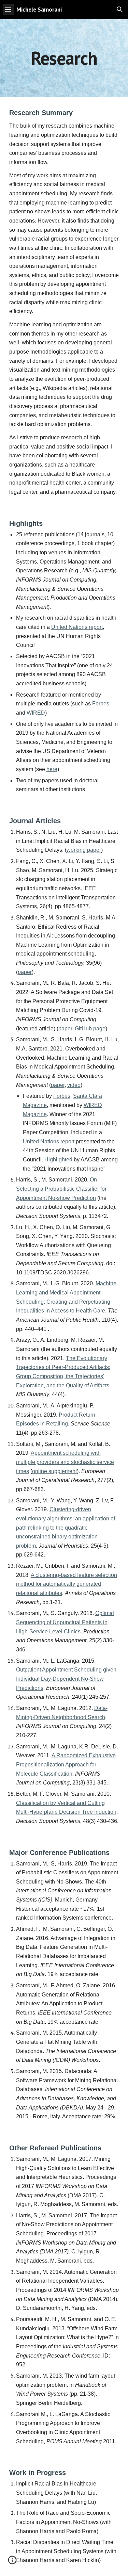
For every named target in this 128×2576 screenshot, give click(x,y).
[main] (64, 58)
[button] (8, 9)
